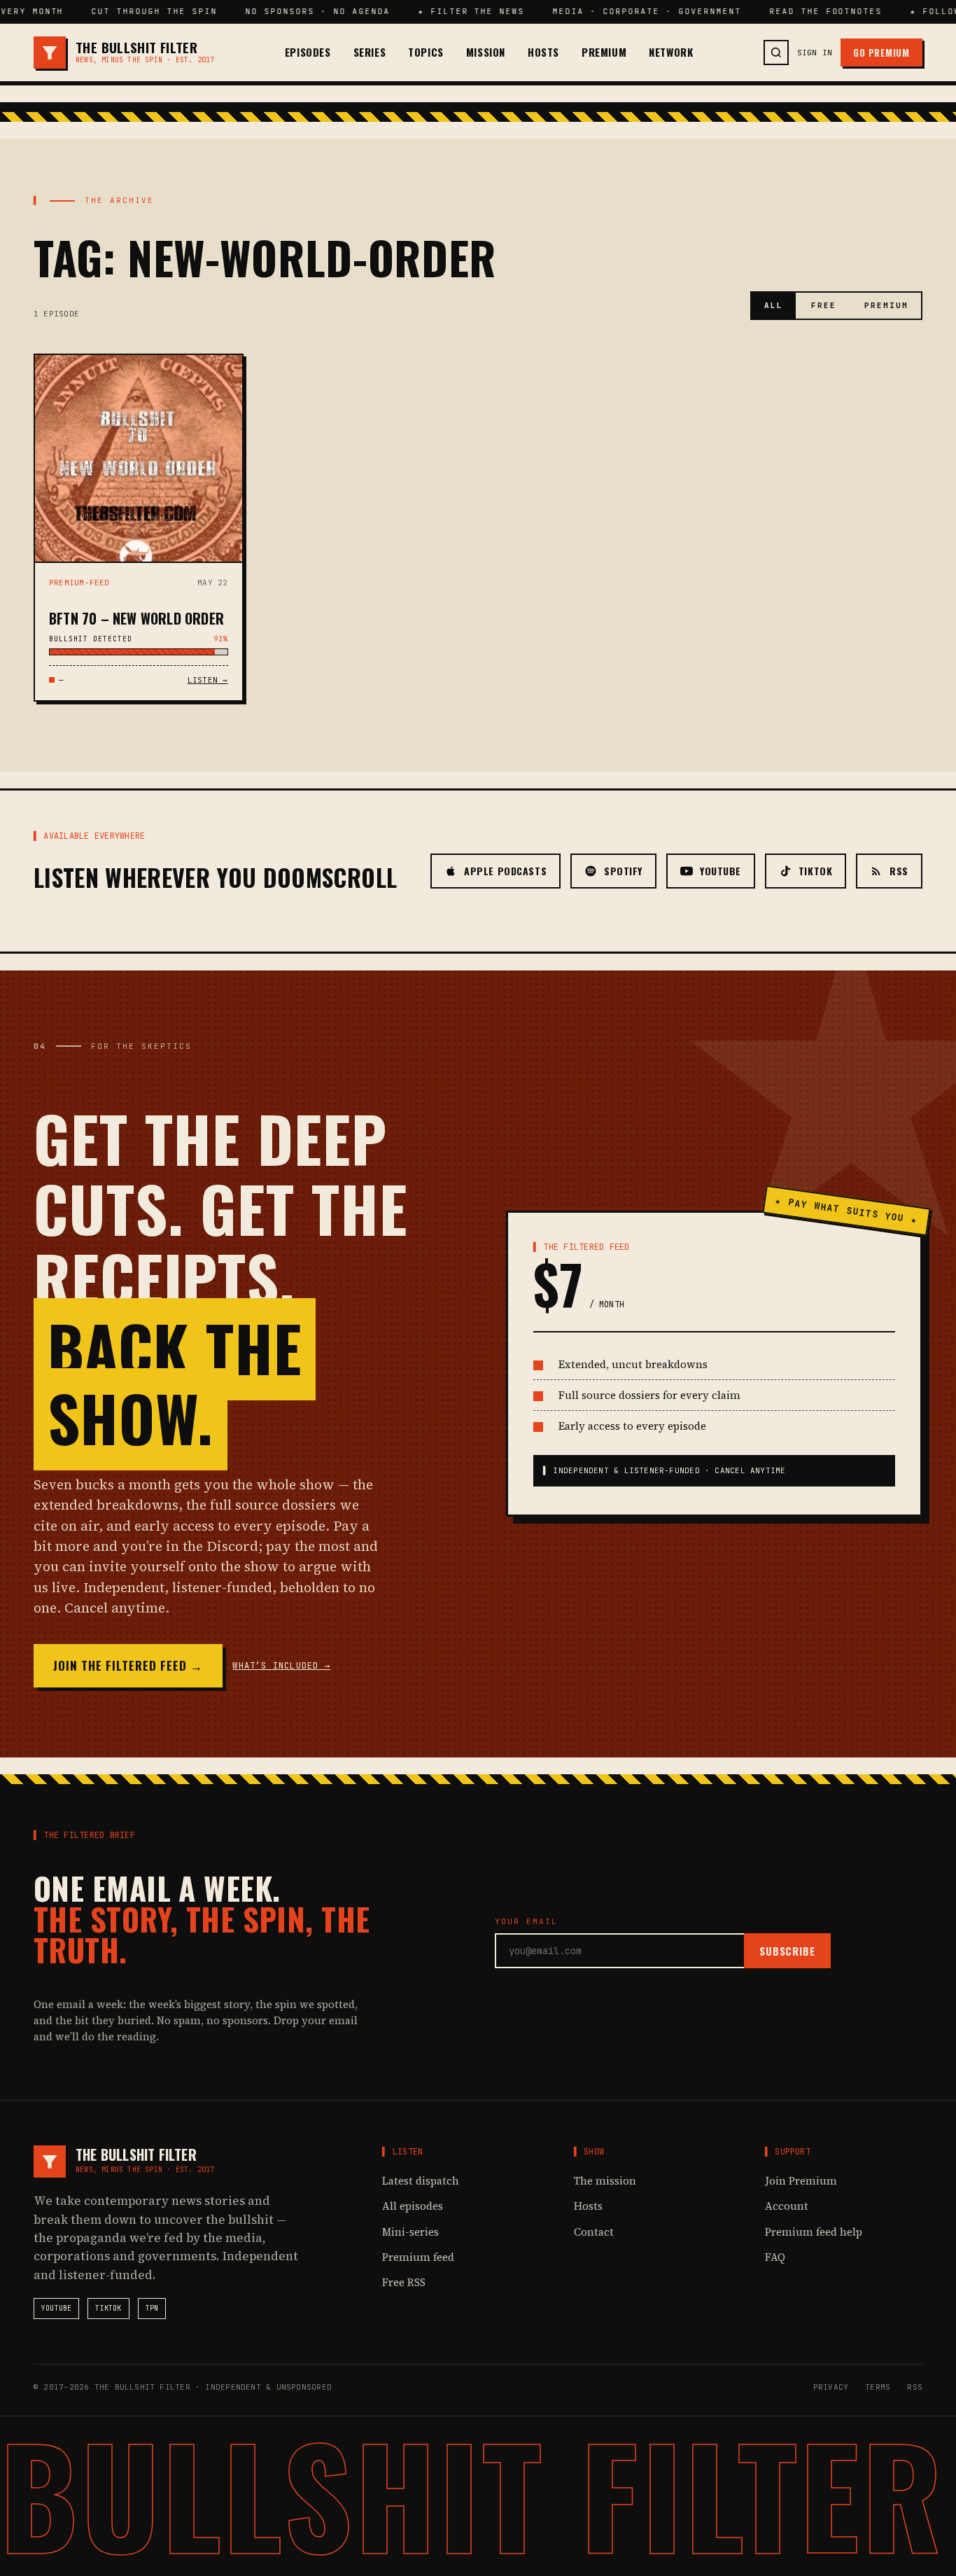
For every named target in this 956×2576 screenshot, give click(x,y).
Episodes (308, 52)
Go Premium (881, 53)
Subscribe (787, 1951)
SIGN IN (815, 53)
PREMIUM (886, 305)
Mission (486, 52)
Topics (426, 52)
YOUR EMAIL (526, 1921)
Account (787, 2206)
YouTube (56, 2308)
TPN (152, 2308)
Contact (594, 2232)
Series (370, 52)
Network (671, 52)
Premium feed (418, 2257)
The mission (605, 2181)
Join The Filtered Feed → (128, 1665)
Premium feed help (814, 2232)
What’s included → (281, 1666)
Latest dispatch (421, 2181)
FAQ (775, 2257)
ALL (774, 305)
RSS (915, 2387)
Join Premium (801, 2181)
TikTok (108, 2308)
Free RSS (404, 2282)
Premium (604, 52)
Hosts (543, 52)
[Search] (776, 53)
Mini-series (410, 2232)
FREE (824, 305)
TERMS (878, 2387)
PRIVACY (831, 2387)
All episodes (413, 2206)
